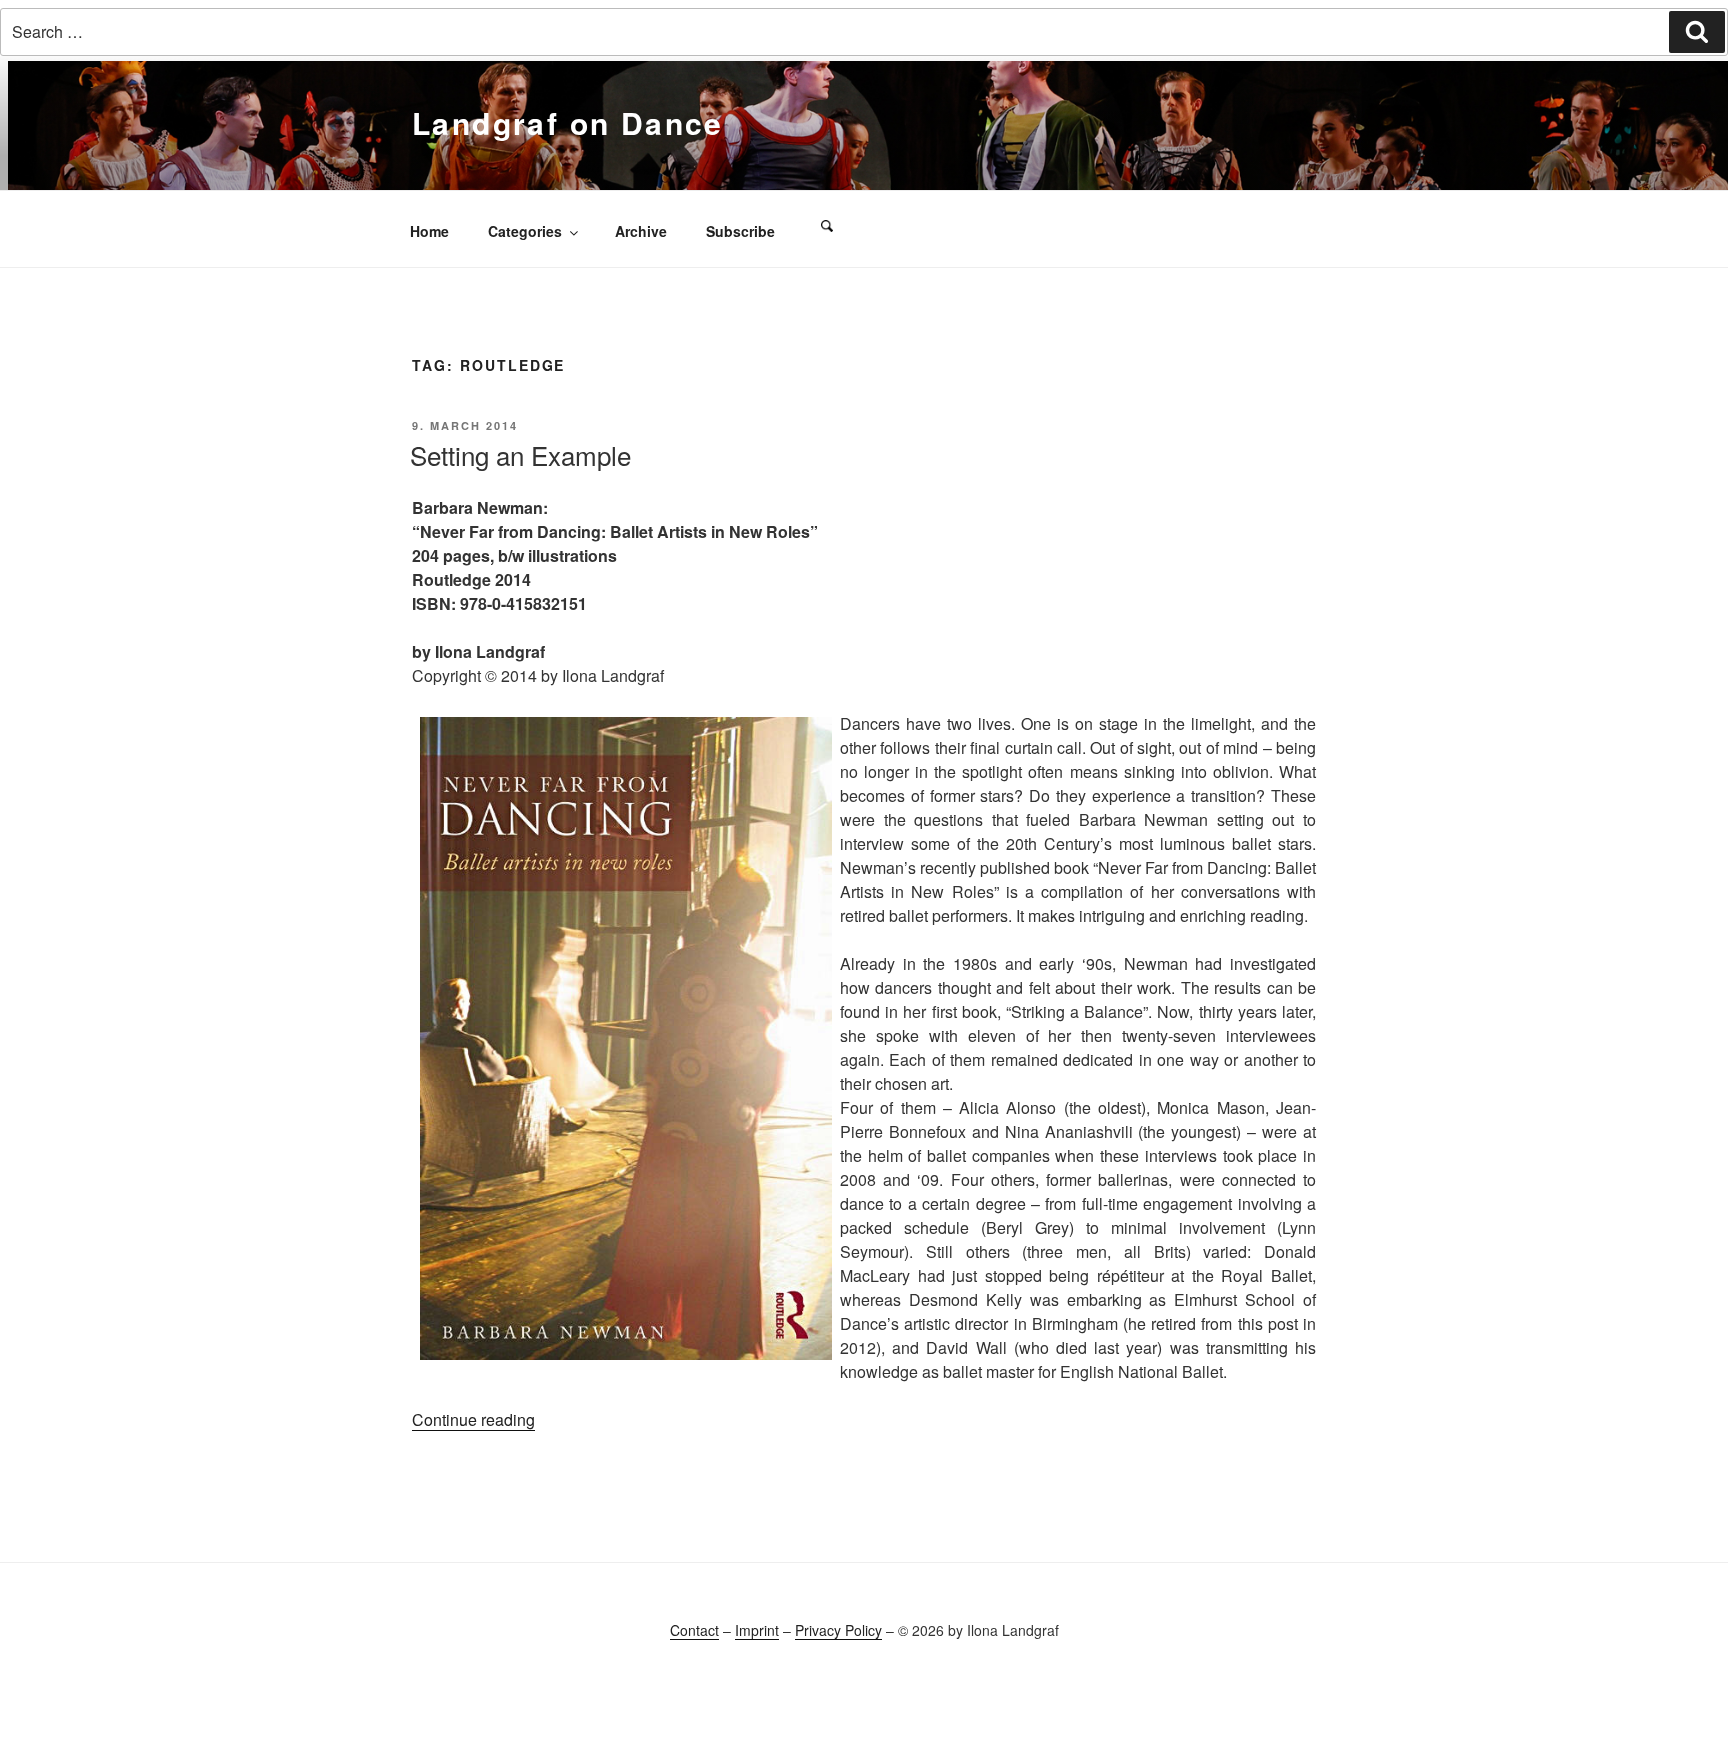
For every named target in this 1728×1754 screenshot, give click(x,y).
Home (429, 231)
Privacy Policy (838, 1630)
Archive (641, 231)
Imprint (757, 1630)
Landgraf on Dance (568, 122)
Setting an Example (520, 454)
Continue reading (473, 1419)
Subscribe (740, 231)
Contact (694, 1630)
